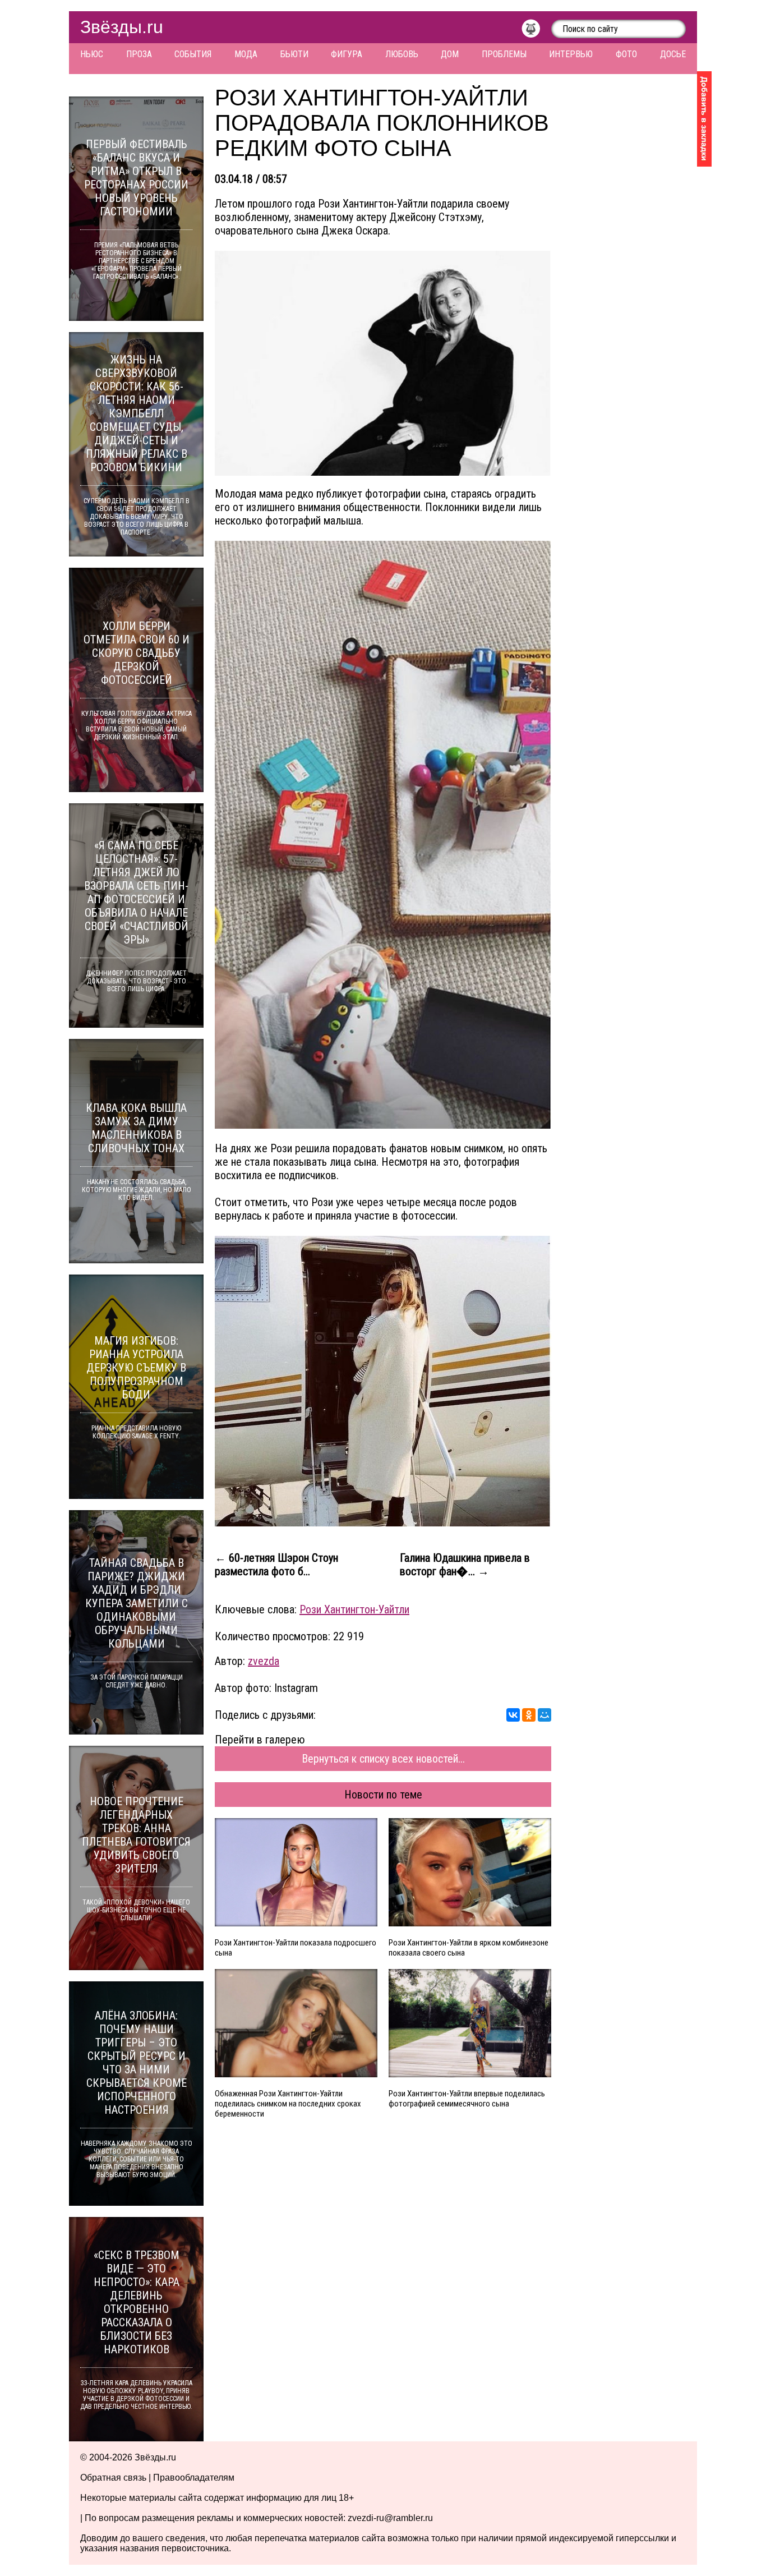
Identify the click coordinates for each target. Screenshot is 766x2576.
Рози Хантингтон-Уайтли (354, 1609)
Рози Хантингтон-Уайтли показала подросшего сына (296, 1948)
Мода (246, 54)
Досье (673, 54)
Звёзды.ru (122, 27)
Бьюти (294, 54)
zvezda (264, 1661)
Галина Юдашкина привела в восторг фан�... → (465, 1565)
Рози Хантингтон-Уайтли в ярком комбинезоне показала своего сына (469, 1948)
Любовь (402, 54)
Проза (139, 54)
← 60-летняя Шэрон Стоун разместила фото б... (276, 1565)
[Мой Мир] (544, 1715)
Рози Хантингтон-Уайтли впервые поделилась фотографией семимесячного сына (467, 2099)
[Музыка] (536, 31)
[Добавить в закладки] (704, 119)
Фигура (347, 54)
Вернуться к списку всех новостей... (383, 1759)
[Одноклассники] (529, 1715)
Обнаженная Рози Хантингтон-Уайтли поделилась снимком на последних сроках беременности (288, 2104)
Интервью (571, 54)
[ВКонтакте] (513, 1715)
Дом (450, 54)
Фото (626, 54)
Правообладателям (194, 2478)
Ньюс (92, 54)
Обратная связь (113, 2478)
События (193, 54)
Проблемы (504, 54)
